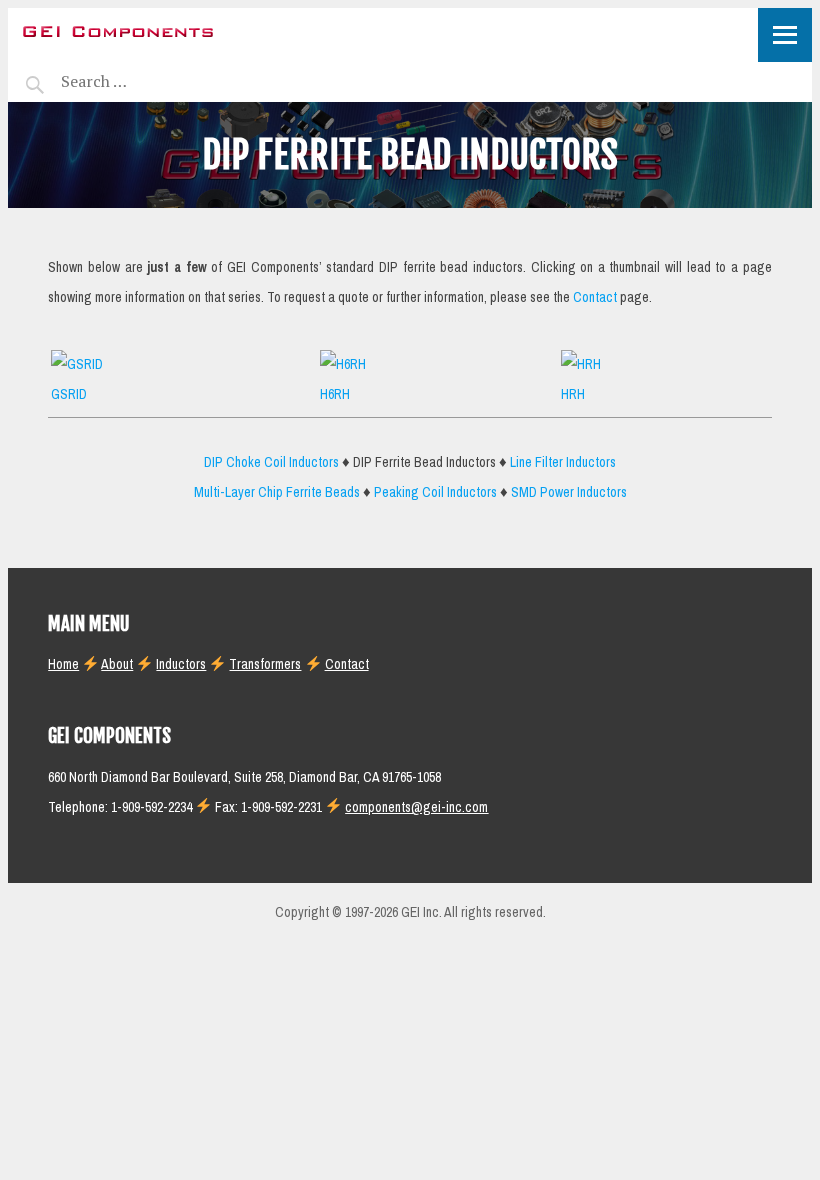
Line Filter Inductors (563, 462)
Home (63, 664)
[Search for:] (145, 81)
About (117, 664)
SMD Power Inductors (569, 492)
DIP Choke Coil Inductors (271, 462)
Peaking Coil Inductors (435, 492)
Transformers (265, 664)
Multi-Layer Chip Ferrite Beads (277, 492)
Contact (595, 297)
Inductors (181, 664)
